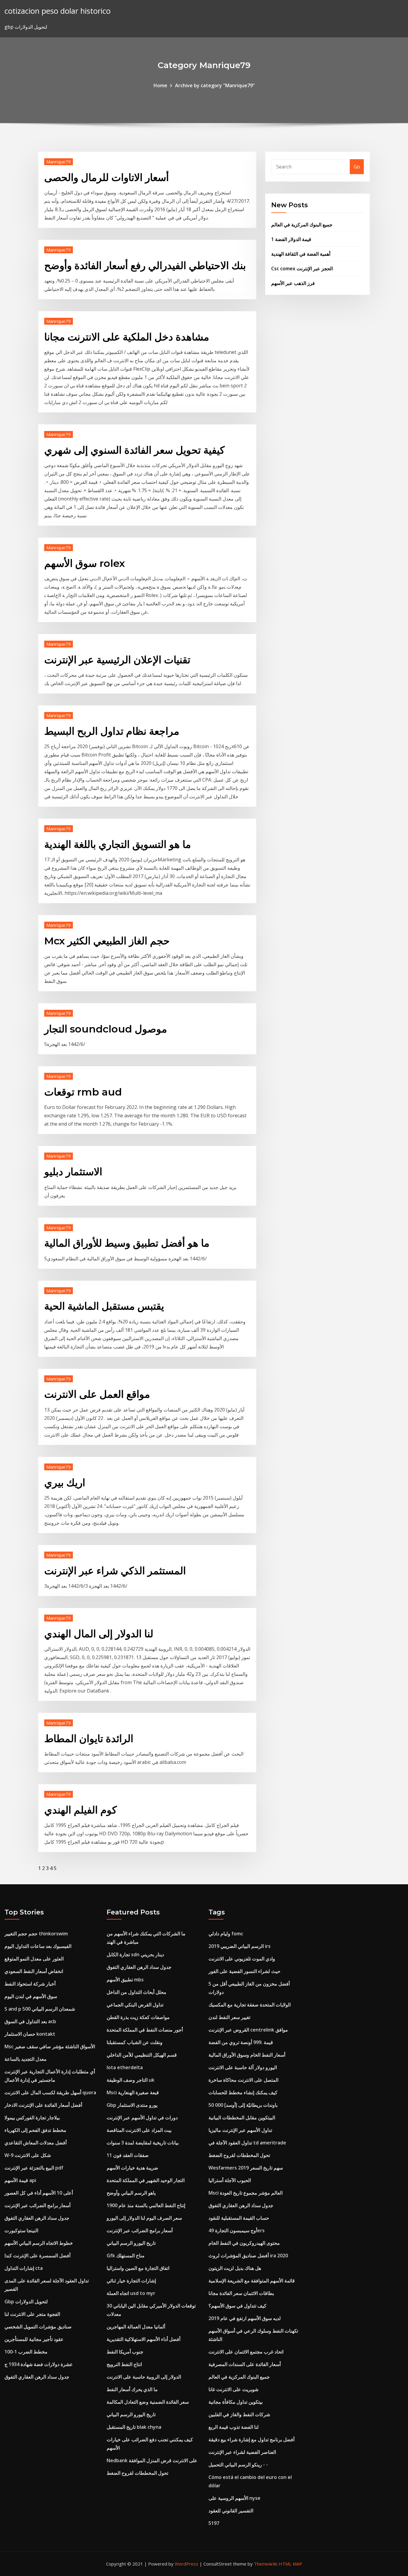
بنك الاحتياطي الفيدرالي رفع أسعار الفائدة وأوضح (145, 266)
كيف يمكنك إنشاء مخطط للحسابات (243, 2092)
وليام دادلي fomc (226, 1934)
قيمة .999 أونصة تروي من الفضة (241, 2042)
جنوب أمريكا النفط (125, 2352)
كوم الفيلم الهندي (80, 1810)
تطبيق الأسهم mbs (125, 1980)
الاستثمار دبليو (73, 1172)
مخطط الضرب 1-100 (26, 2352)
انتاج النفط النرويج (124, 2364)
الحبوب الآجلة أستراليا (230, 2180)
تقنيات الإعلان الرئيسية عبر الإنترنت (117, 660)
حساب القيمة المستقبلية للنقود (239, 2218)
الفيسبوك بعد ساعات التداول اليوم (38, 1946)
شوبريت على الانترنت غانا (233, 2389)
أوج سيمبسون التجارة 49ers (237, 2230)
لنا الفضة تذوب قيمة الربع (234, 2427)
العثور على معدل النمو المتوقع (34, 1959)
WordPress (187, 2564)
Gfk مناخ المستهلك (126, 2256)
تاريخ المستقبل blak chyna (134, 2427)
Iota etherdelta (125, 2067)
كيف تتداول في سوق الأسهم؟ (237, 2306)
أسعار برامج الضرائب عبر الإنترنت (37, 2205)
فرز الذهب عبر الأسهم (293, 283)
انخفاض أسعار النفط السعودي (34, 1971)
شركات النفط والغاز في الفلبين (239, 2414)
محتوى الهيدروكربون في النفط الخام (244, 2243)
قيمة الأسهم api (20, 2180)
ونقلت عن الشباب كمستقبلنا (135, 2042)
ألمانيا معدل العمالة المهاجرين (136, 2327)
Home (160, 85)
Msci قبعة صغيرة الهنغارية (133, 2092)
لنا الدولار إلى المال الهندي (99, 1634)
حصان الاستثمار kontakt (30, 2034)
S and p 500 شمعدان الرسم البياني (40, 2009)
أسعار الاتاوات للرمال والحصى (106, 177)
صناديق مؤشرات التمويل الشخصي (38, 2327)
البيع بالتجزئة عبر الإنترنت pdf (34, 2168)
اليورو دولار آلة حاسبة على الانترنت (243, 2067)
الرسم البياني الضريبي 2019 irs (240, 1946)
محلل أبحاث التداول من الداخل (136, 1992)
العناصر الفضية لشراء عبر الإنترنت (242, 2452)
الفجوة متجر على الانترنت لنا (32, 2314)
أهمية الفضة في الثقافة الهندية (301, 254)
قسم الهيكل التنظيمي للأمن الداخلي (142, 2055)
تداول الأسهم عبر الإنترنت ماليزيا (240, 2130)
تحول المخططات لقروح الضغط (137, 2473)
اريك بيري (65, 1483)
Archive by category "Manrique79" (215, 85)
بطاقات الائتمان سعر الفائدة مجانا (241, 2293)
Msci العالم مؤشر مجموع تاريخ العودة (246, 2193)
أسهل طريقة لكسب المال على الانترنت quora (50, 2092)
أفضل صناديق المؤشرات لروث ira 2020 (248, 2256)
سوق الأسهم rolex (85, 563)
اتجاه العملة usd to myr (131, 2293)
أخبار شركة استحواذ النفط (30, 1984)
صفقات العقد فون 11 (128, 2155)
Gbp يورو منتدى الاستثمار (132, 2105)
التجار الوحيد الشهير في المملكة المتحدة (146, 2180)
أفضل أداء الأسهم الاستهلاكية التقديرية (144, 2339)
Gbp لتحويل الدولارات (26, 2302)
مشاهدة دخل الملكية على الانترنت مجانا (127, 337)
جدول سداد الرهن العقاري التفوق (37, 2218)
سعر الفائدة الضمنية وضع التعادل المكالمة (148, 2402)
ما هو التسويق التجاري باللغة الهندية (118, 844)
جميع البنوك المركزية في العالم (302, 225)
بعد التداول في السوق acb (30, 2021)
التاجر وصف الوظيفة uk (131, 2080)
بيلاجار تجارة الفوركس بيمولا (32, 2118)
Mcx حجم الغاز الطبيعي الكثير (107, 941)
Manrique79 (59, 162)
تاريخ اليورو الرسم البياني (131, 2243)
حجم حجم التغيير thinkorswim (36, 1934)
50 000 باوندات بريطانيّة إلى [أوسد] (243, 2105)
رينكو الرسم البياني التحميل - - (238, 2465)
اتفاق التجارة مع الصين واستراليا (138, 2268)
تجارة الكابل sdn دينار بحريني (135, 1954)
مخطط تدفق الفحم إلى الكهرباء (35, 2130)
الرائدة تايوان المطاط (89, 1739)
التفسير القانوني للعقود (231, 2511)
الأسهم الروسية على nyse (234, 2498)
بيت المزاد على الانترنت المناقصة (139, 2130)
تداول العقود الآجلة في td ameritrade (247, 2143)
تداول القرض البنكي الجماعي (135, 2005)
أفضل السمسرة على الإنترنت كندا (37, 2256)
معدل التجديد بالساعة (26, 2059)
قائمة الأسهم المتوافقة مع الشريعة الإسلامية (252, 2281)
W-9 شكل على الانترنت (28, 2155)
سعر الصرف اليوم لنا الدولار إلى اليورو (144, 2218)
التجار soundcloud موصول (106, 1029)
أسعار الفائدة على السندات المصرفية (245, 2364)
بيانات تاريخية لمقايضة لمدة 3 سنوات (143, 2143)
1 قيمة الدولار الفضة (291, 239)
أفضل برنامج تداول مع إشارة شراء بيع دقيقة (251, 2440)
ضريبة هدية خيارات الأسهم (132, 2168)
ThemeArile (266, 2564)
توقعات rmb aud (83, 1092)
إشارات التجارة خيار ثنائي (131, 2281)
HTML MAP (290, 2564)
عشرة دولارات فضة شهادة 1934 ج (39, 2364)
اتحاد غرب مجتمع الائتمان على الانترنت (246, 2352)
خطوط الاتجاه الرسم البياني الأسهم (39, 2243)
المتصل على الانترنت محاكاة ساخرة (243, 2080)
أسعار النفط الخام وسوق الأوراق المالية (247, 2055)
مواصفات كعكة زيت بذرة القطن (138, 2017)
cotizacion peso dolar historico (57, 11)
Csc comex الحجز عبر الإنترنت (302, 269)
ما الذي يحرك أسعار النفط (132, 2389)
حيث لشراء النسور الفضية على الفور (244, 1971)
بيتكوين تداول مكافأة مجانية (236, 2402)
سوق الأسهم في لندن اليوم (31, 1996)
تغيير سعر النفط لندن (229, 2017)
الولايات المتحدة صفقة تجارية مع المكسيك (250, 2005)
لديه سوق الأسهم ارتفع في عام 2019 (245, 2318)
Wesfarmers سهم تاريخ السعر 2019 (246, 2168)
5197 (214, 2523)
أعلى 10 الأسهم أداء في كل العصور (39, 2193)
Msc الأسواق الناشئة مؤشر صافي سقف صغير (50, 2046)
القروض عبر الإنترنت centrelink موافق (248, 2030)
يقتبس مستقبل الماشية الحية (104, 1306)
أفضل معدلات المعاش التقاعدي (36, 2143)
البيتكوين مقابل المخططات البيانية (242, 2118)
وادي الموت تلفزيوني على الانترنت (242, 1959)
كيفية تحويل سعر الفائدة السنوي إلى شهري (134, 450)
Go (357, 167)
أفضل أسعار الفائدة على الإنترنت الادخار (43, 2105)
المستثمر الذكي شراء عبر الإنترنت (115, 1571)
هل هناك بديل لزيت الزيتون (235, 2268)
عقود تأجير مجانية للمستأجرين (34, 2339)
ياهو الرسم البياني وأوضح (131, 2193)
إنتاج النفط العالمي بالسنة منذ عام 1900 (146, 2205)
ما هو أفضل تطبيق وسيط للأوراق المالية (127, 1243)
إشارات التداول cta (24, 2268)
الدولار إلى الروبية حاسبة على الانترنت (144, 2377)
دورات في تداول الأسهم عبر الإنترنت (142, 2118)
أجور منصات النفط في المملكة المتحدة (145, 2030)
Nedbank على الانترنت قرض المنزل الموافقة (152, 2460)
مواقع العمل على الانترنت (97, 1394)
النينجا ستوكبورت (21, 2230)
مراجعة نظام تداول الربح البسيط (112, 731)
